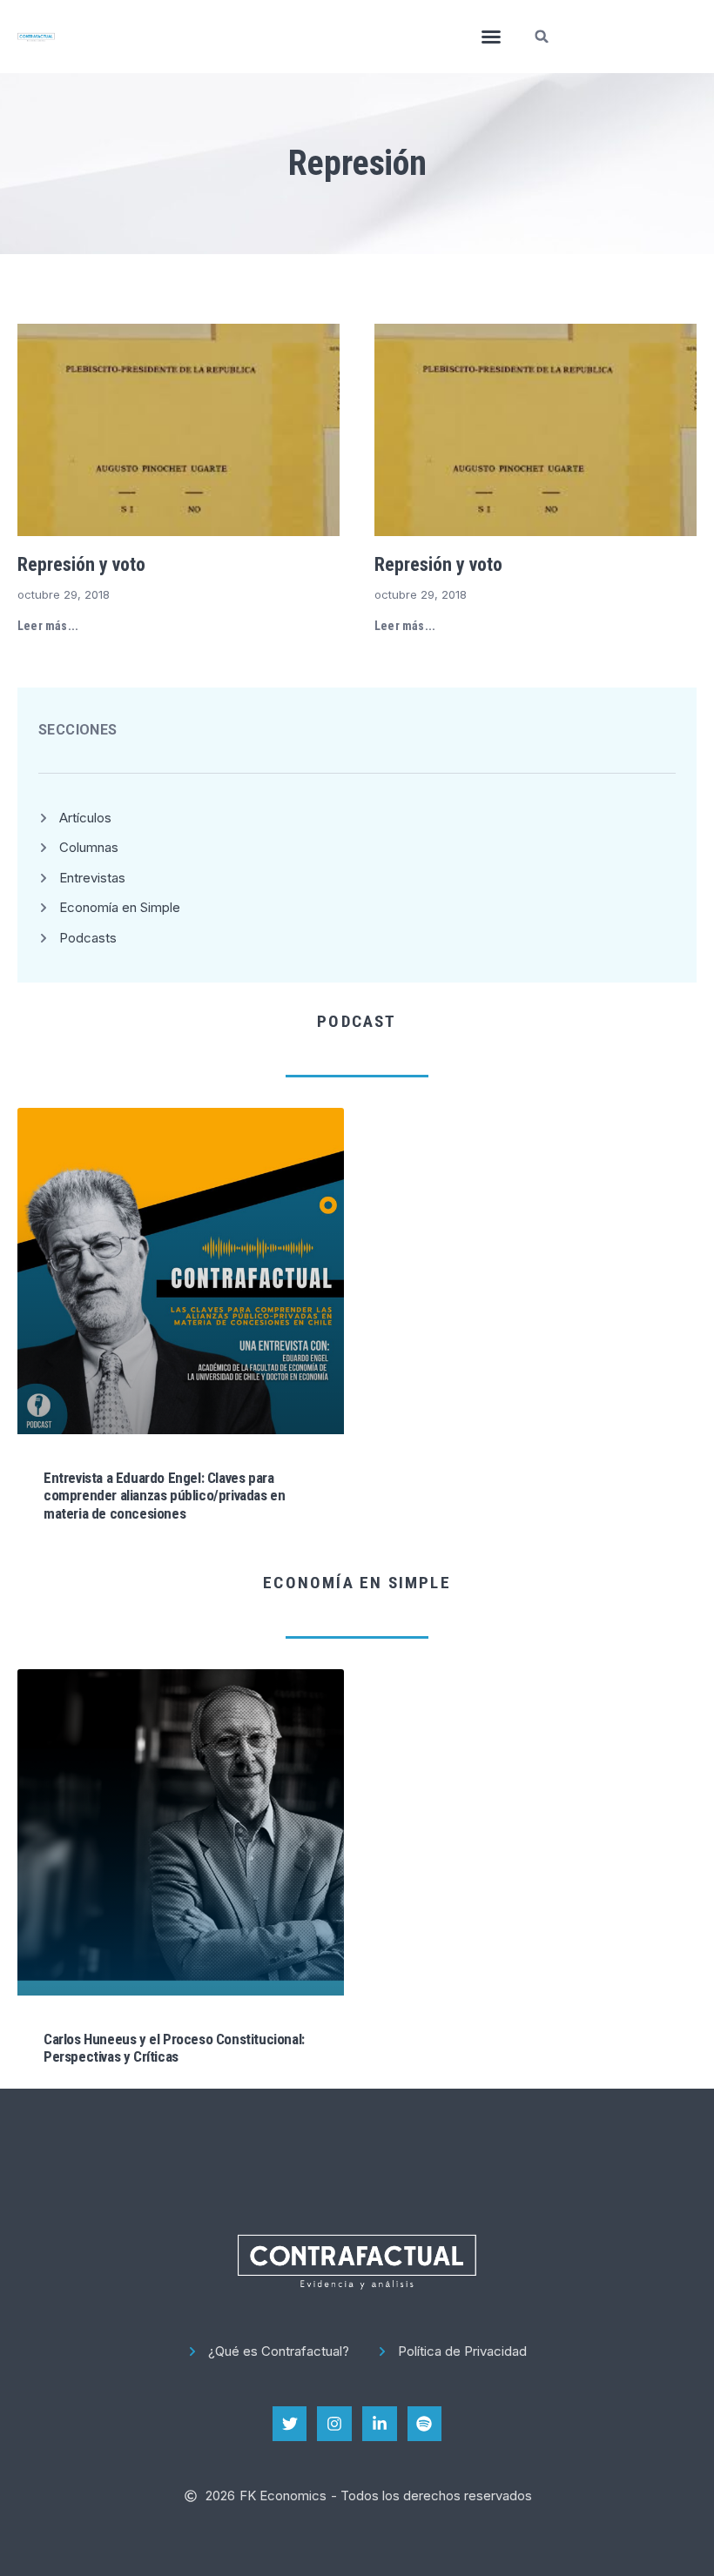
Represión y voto (81, 564)
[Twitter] (290, 2424)
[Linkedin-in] (380, 2424)
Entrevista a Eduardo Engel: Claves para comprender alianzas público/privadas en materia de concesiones (164, 1496)
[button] (491, 37)
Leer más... (48, 626)
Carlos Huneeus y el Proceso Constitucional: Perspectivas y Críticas (174, 2048)
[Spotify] (425, 2424)
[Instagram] (334, 2424)
